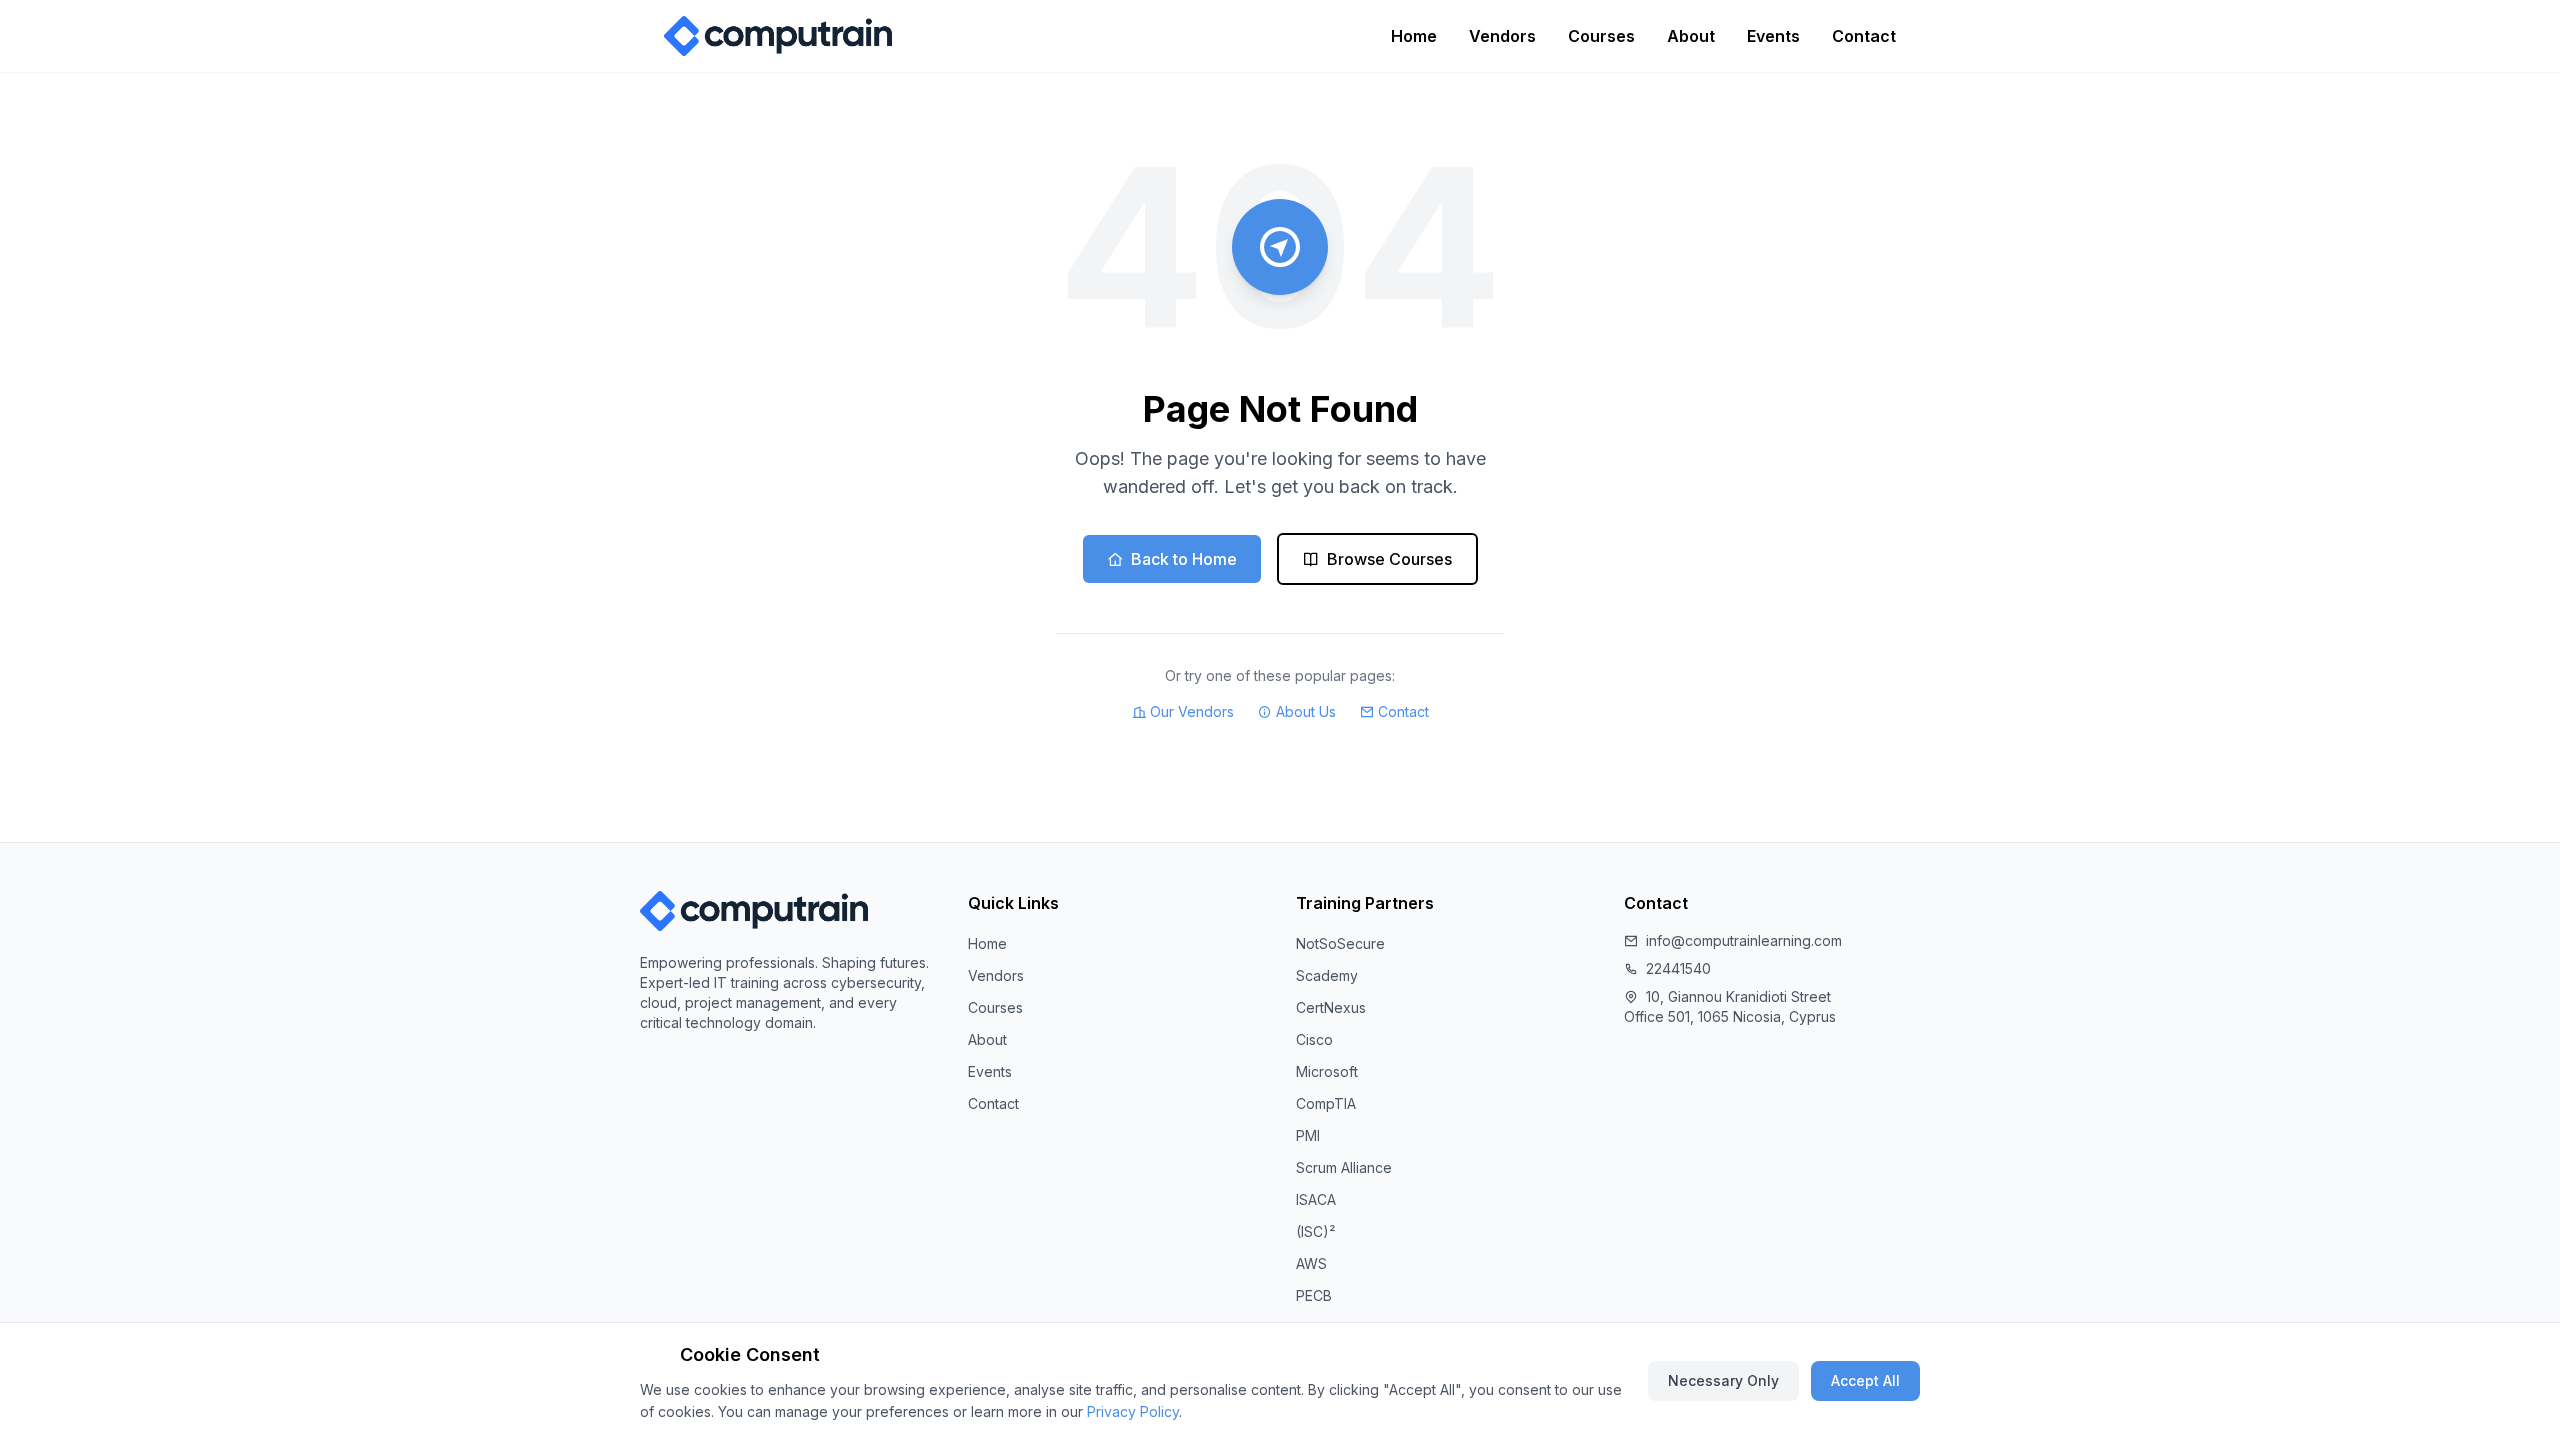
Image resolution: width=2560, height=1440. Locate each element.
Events (1773, 36)
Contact (1864, 36)
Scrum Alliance (1344, 1167)
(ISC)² (1315, 1231)
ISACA (1316, 1199)
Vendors (1502, 36)
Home (1414, 36)
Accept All (1865, 1380)
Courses (1601, 36)
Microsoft (1327, 1071)
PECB (1314, 1295)
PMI (1308, 1135)
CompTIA (1326, 1103)
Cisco (1314, 1039)
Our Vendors (1192, 711)
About (1691, 36)
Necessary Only (1723, 1380)
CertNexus (1331, 1007)
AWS (1311, 1263)
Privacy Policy (1133, 1411)
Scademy (1327, 975)
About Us (1306, 711)
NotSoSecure (1340, 943)
